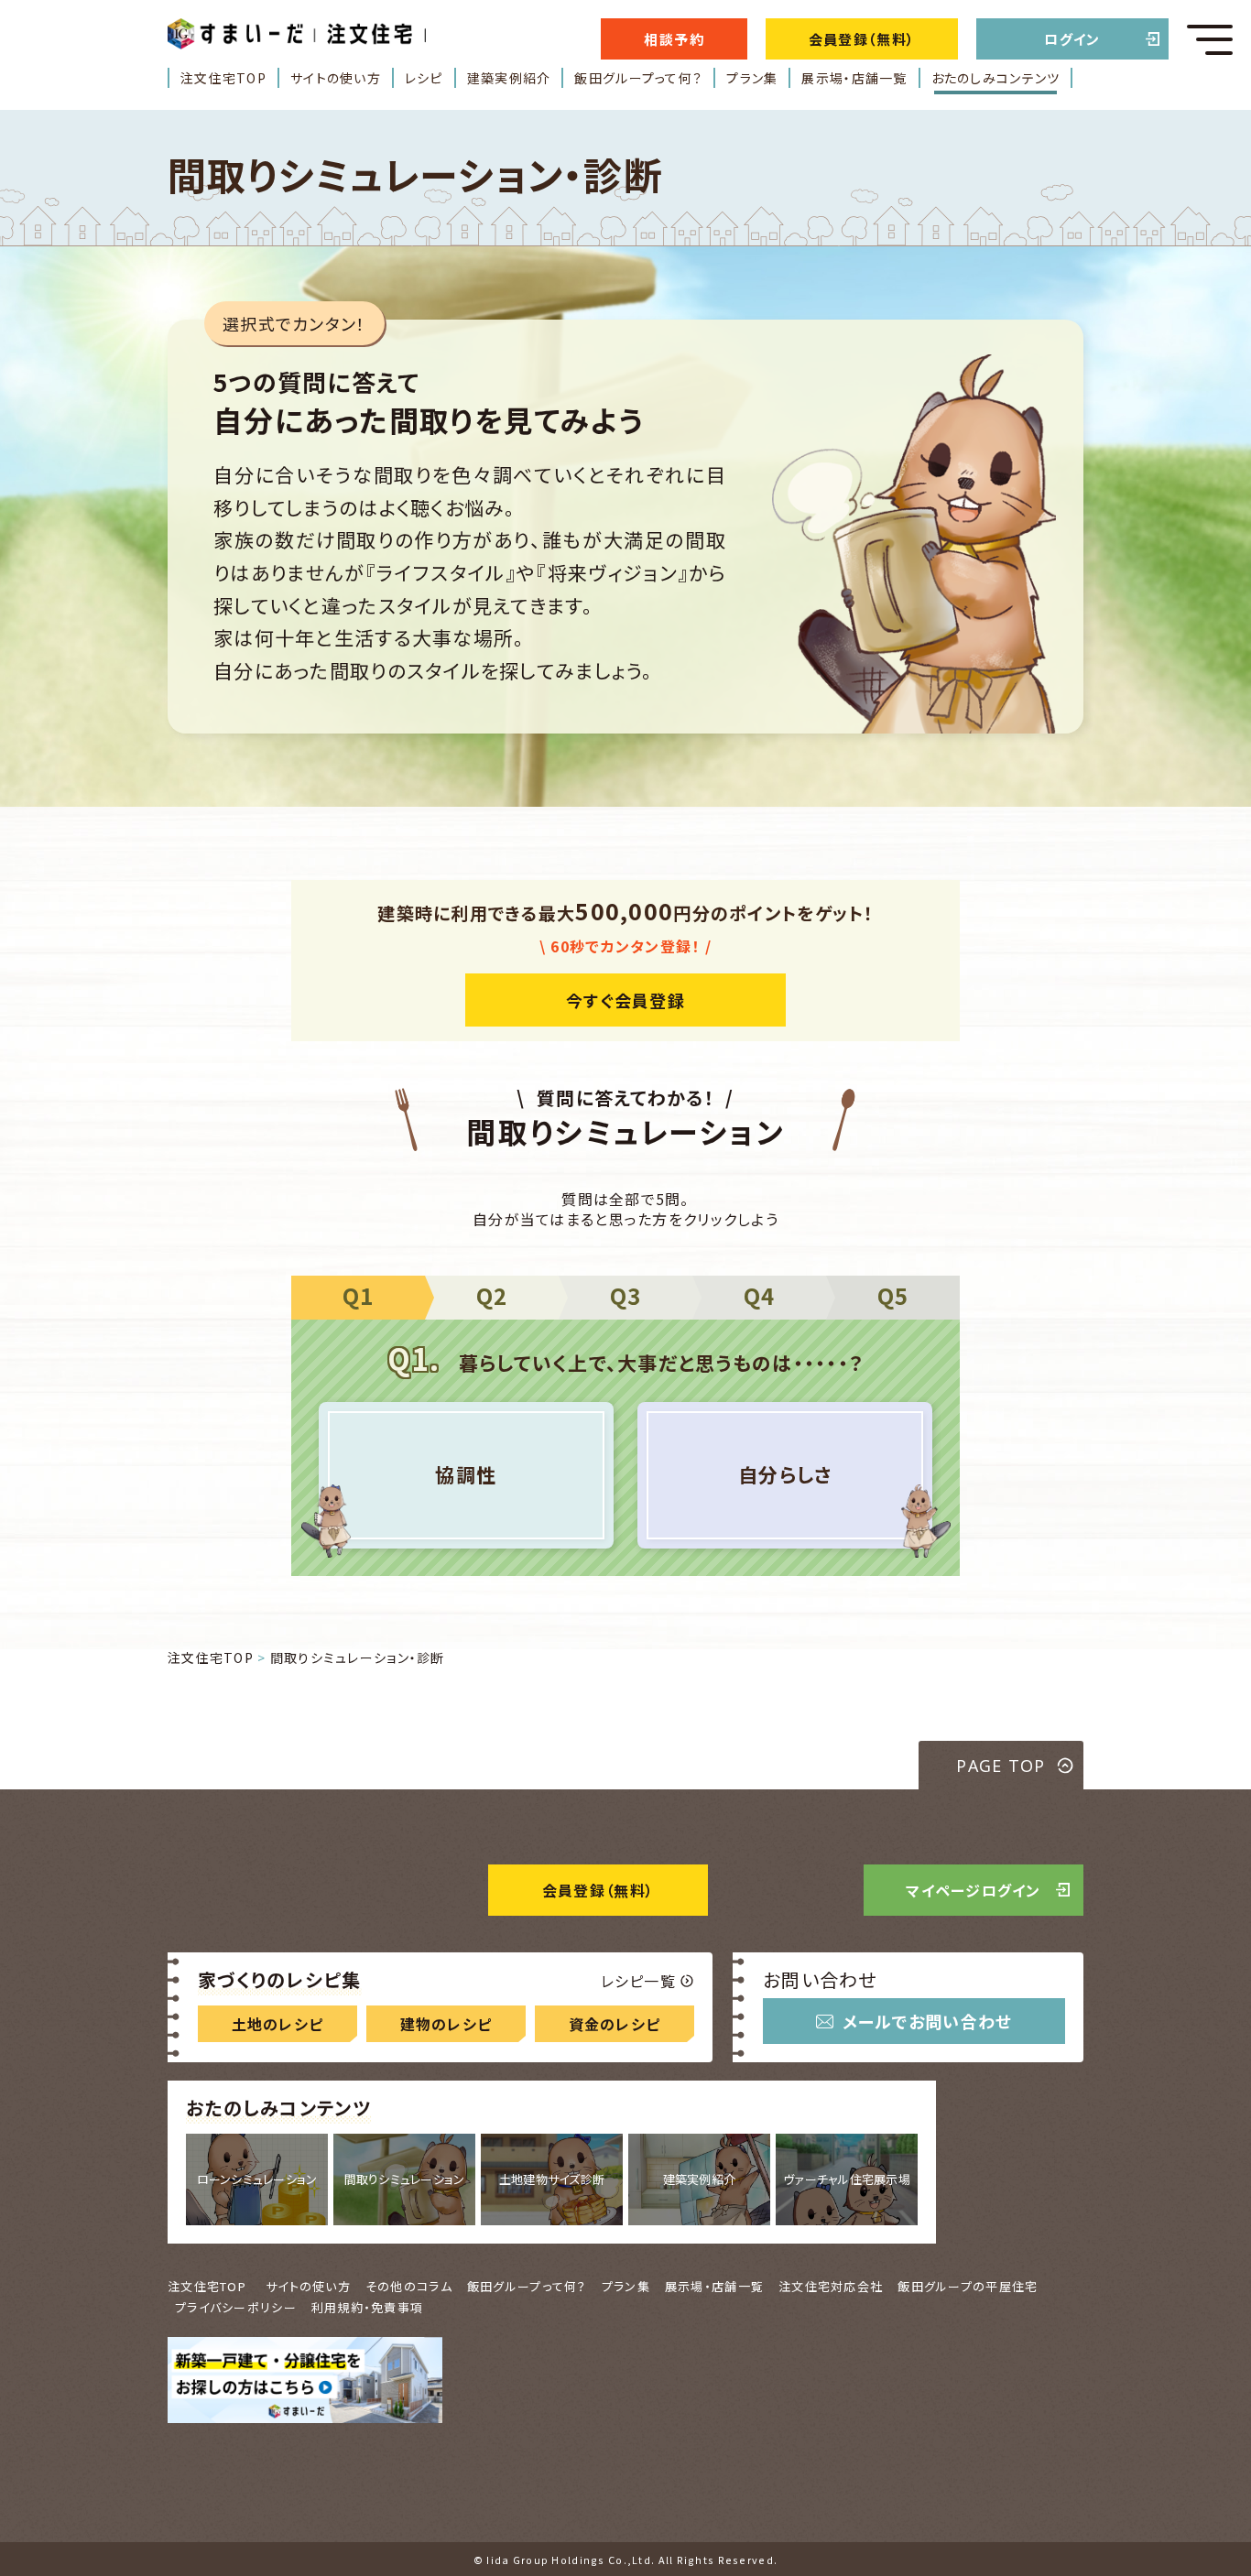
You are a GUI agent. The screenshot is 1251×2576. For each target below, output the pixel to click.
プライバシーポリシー (236, 2307)
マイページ (974, 1890)
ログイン (1072, 39)
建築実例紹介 (509, 78)
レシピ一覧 (638, 1981)
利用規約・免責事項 (368, 2307)
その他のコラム (409, 2286)
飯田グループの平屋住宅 (968, 2286)
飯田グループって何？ (638, 78)
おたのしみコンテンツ (996, 78)
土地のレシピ (278, 2024)
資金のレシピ (615, 2024)
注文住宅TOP (223, 78)
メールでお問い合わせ (928, 2021)
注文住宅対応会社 (831, 2286)
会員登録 (598, 1890)
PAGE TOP (1001, 1766)
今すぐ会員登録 (625, 1000)
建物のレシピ (446, 2024)
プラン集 (752, 78)
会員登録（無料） (862, 39)
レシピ (424, 78)
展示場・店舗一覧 (854, 78)
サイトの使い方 (336, 78)
